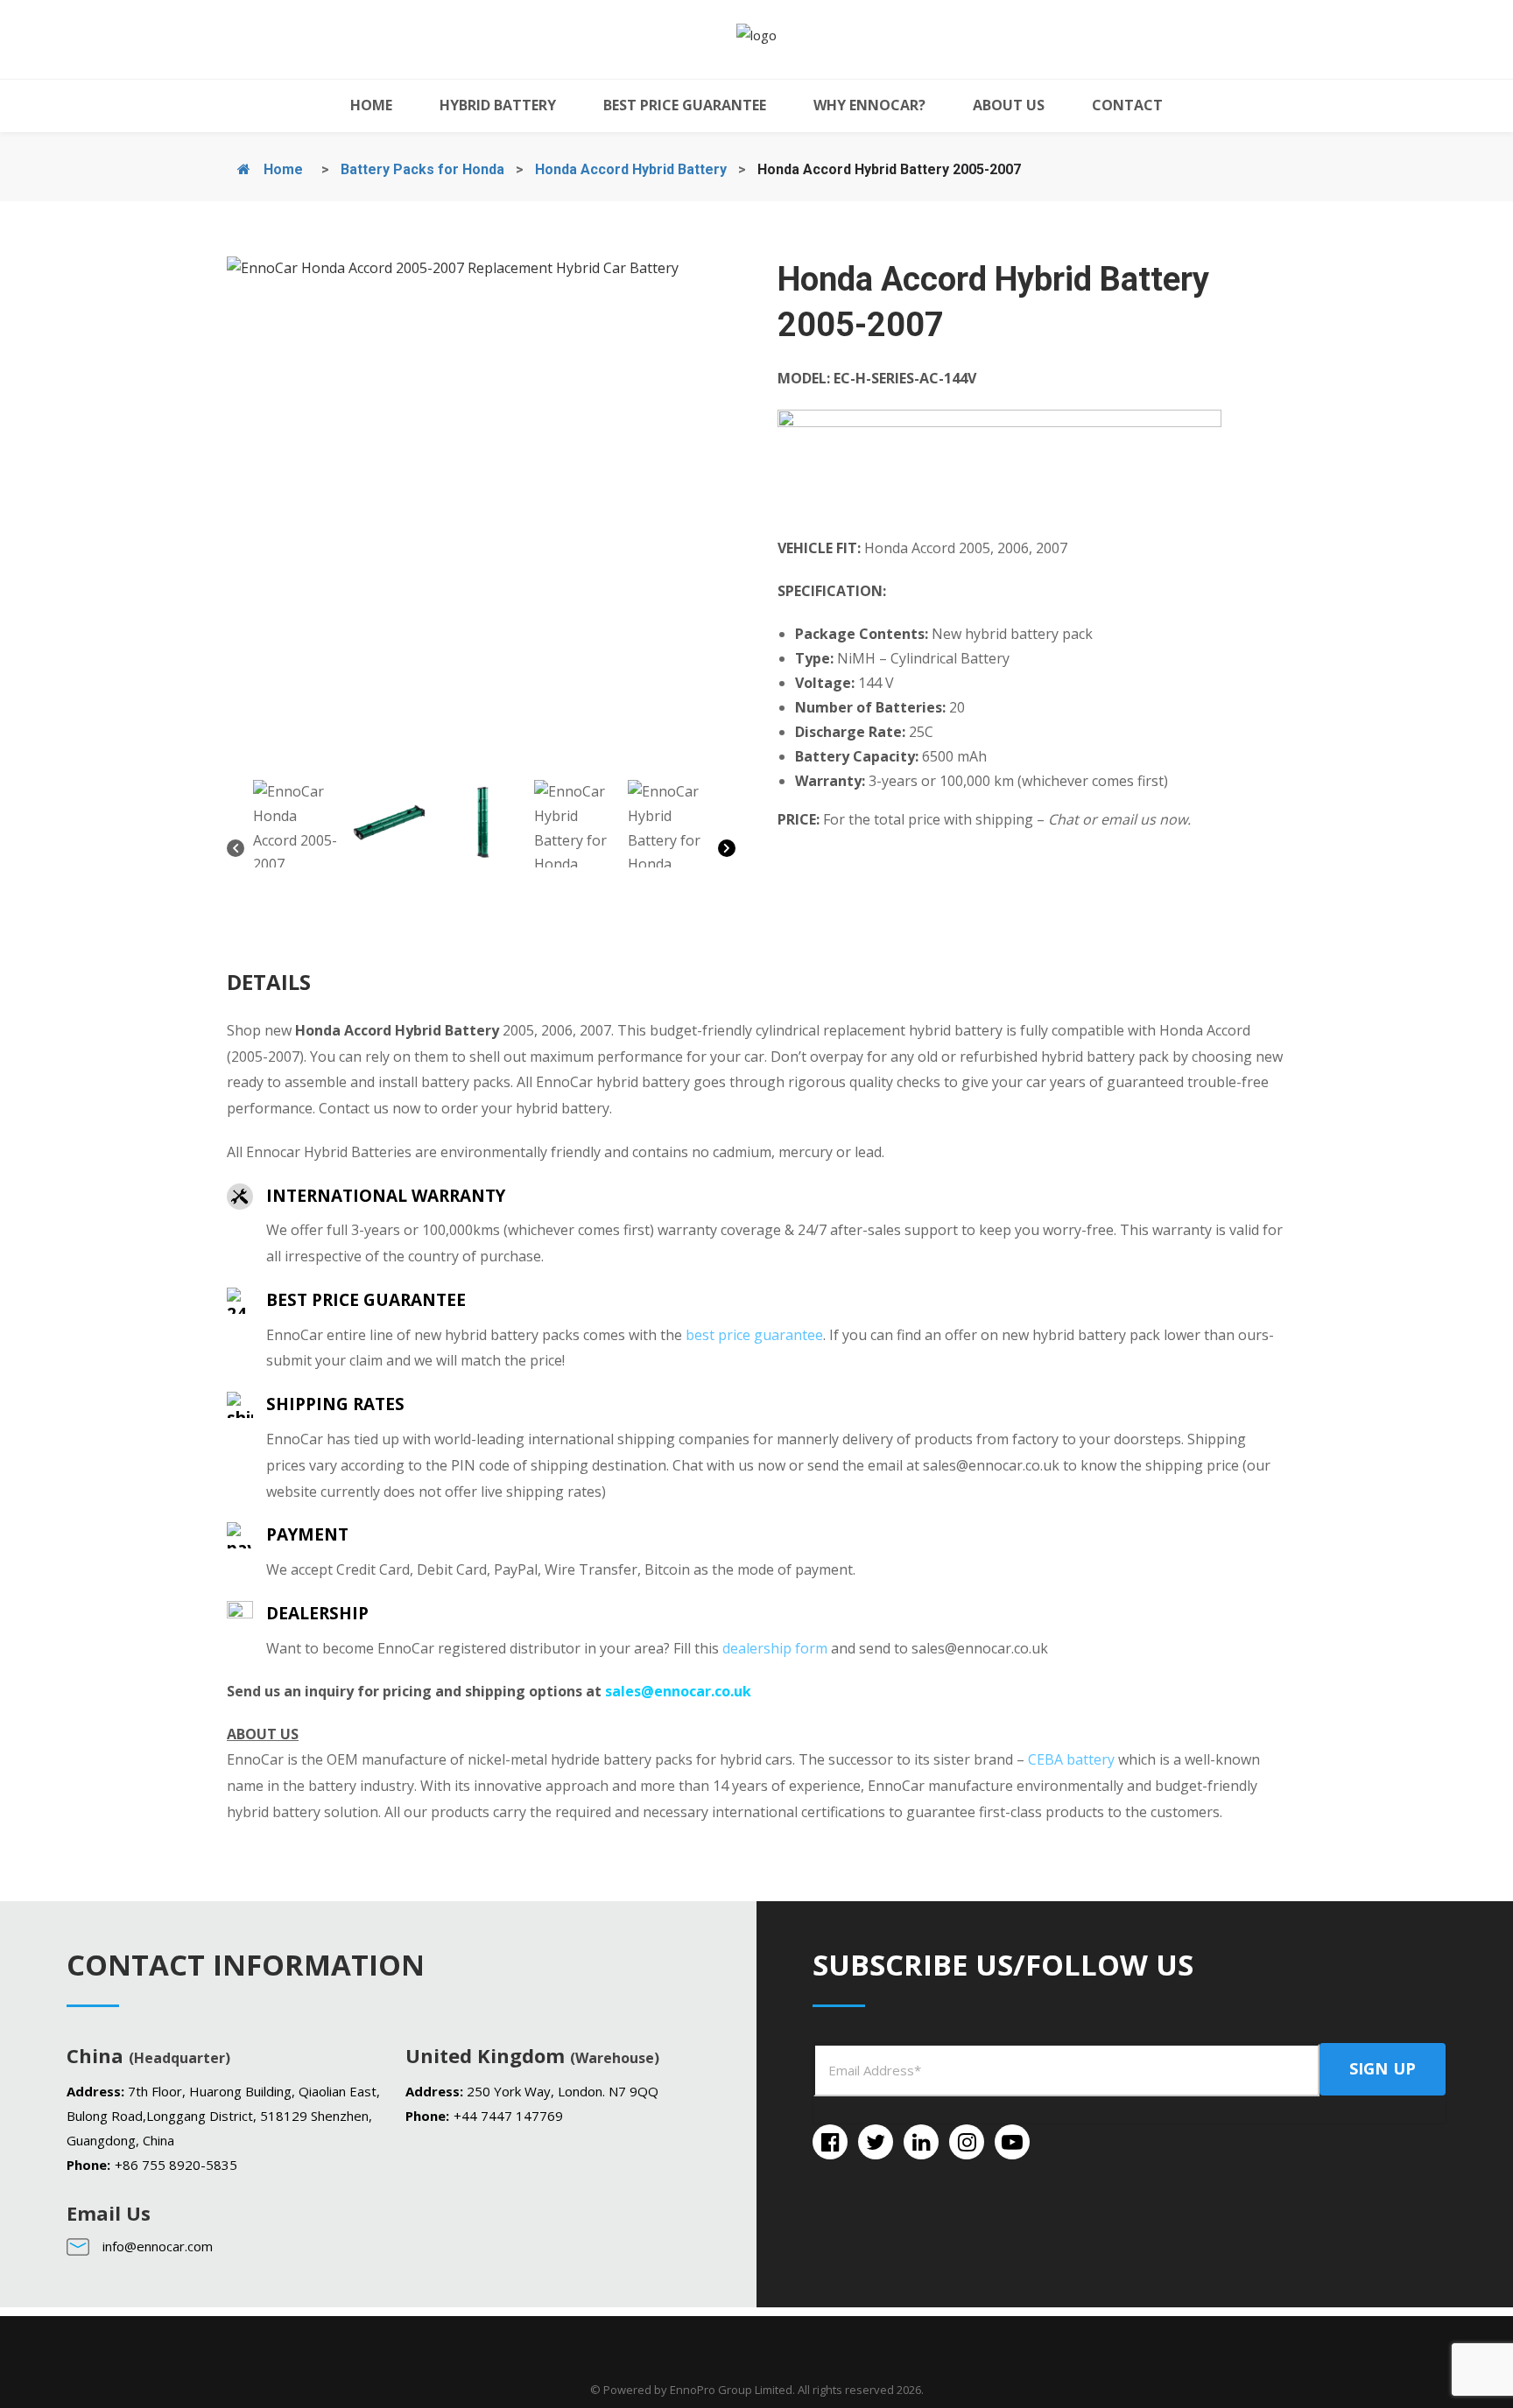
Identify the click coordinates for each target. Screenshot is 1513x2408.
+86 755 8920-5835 (176, 2165)
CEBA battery (1071, 1759)
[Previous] (236, 852)
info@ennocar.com (158, 2246)
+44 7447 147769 (508, 2116)
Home (281, 169)
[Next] (727, 852)
